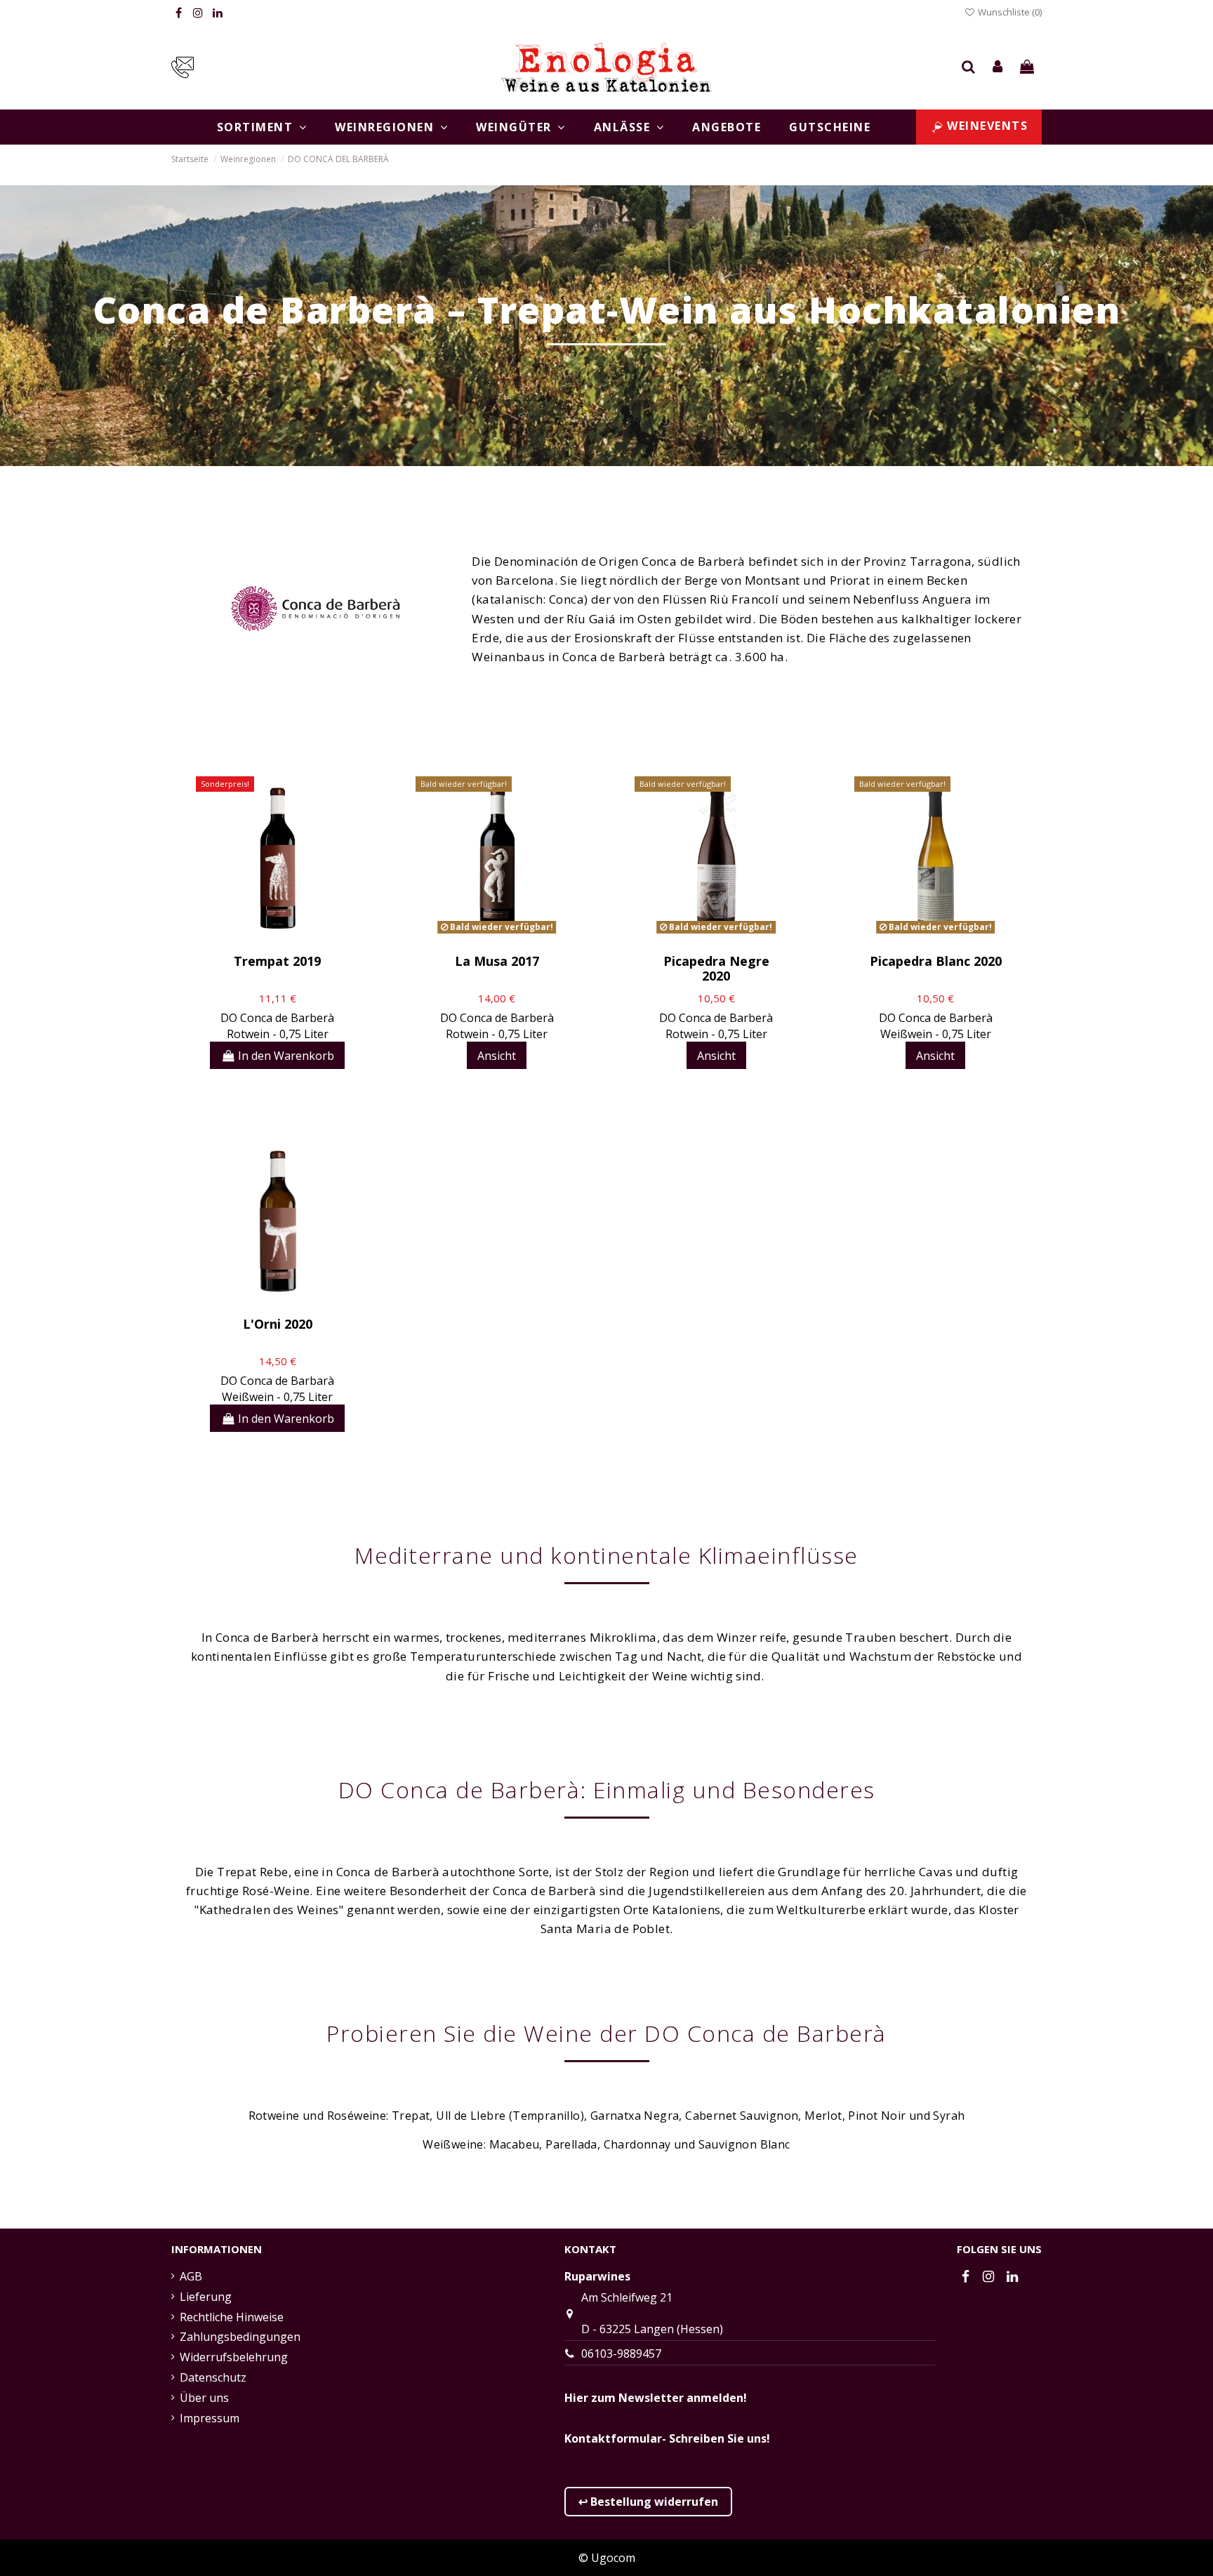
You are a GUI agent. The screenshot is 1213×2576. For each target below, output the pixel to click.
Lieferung (206, 2297)
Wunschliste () (1009, 12)
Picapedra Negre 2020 (716, 969)
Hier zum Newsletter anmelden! (656, 2398)
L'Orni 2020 (278, 1324)
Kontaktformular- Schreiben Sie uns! (667, 2438)
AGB (191, 2276)
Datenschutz (213, 2377)
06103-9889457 (621, 2353)
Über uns (204, 2398)
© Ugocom (607, 2558)
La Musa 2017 (497, 961)
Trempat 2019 (277, 961)
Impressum (210, 2418)
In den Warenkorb (286, 1056)
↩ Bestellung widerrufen (648, 2502)
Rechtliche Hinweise (232, 2317)
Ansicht (497, 1056)
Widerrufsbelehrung (234, 2357)
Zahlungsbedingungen (240, 2337)
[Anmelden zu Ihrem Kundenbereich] (998, 67)
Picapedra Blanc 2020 (936, 961)
